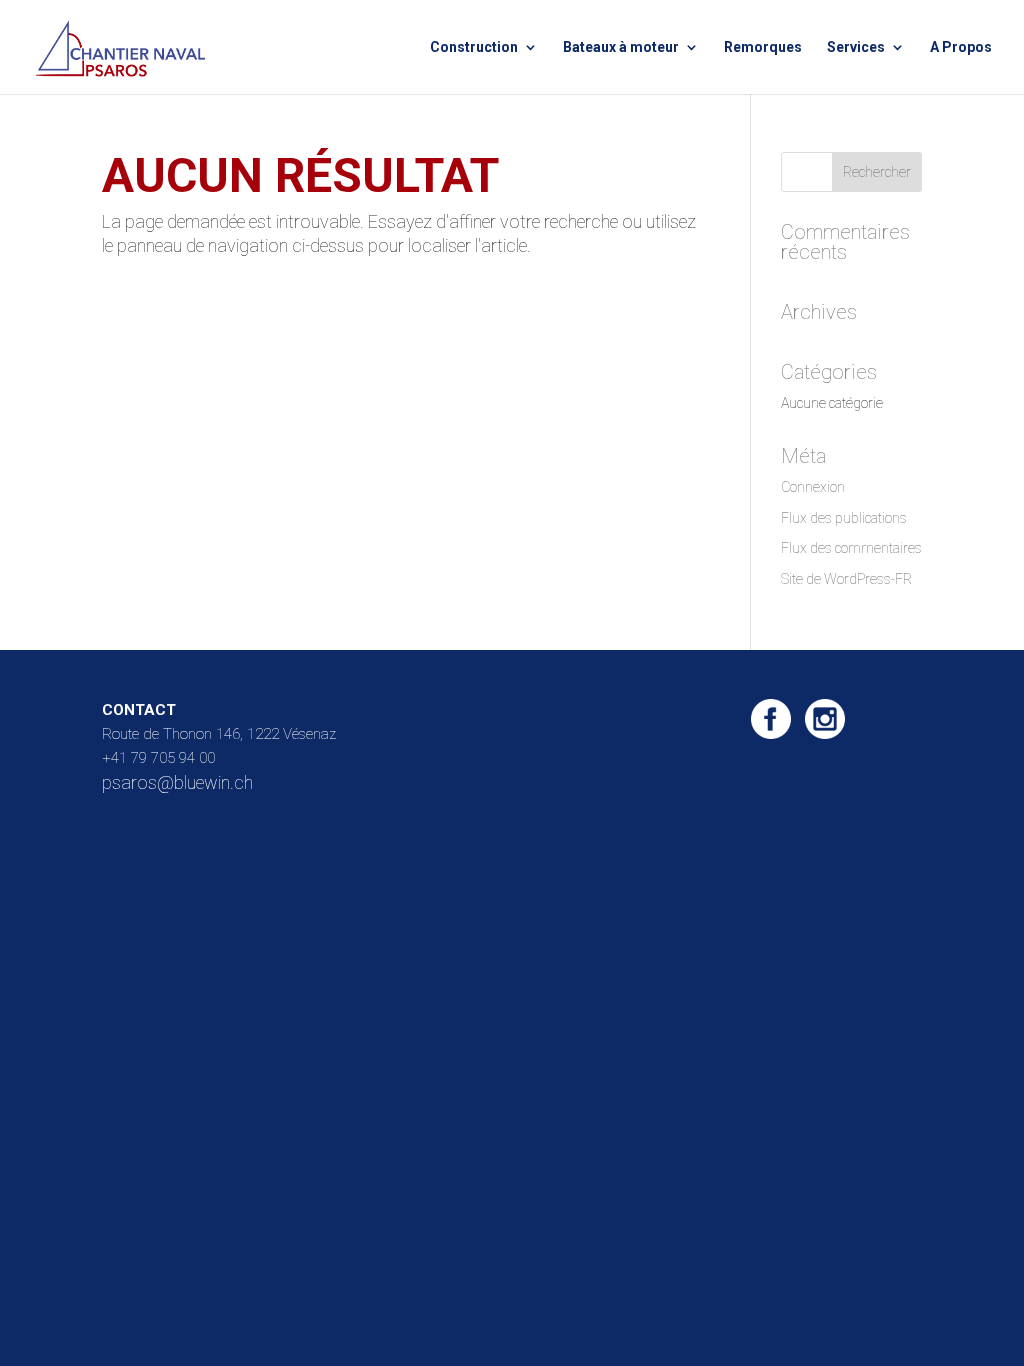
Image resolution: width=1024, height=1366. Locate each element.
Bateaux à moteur (621, 47)
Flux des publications (844, 518)
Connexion (813, 487)
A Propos (961, 47)
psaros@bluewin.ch (177, 782)
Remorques (763, 47)
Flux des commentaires (851, 548)
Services (856, 47)
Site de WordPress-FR (846, 579)
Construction (474, 47)
